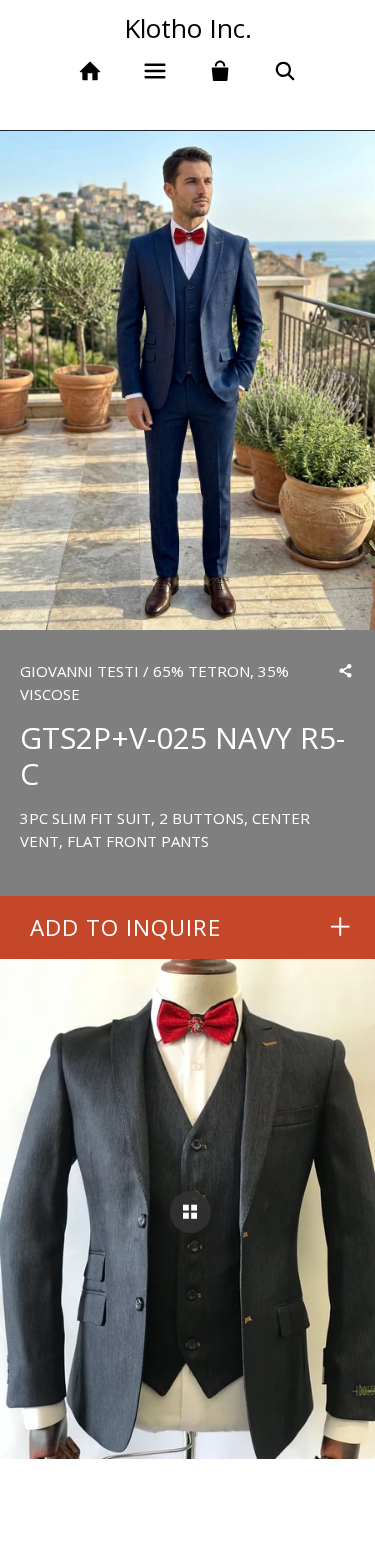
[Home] (90, 71)
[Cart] (220, 71)
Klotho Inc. (188, 28)
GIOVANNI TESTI (79, 671)
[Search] (284, 71)
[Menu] (155, 71)
